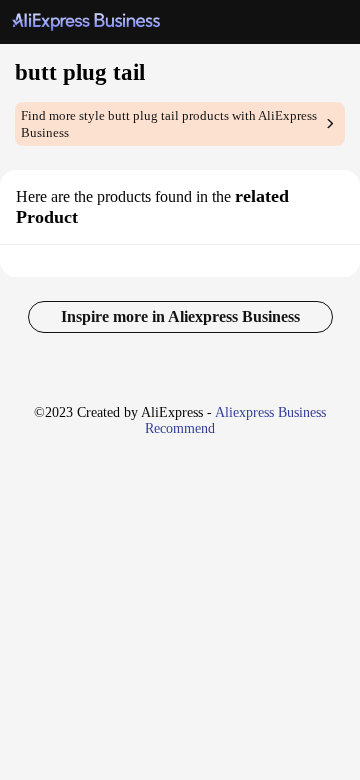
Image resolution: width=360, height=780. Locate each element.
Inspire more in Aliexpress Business (180, 316)
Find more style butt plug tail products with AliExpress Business (169, 124)
